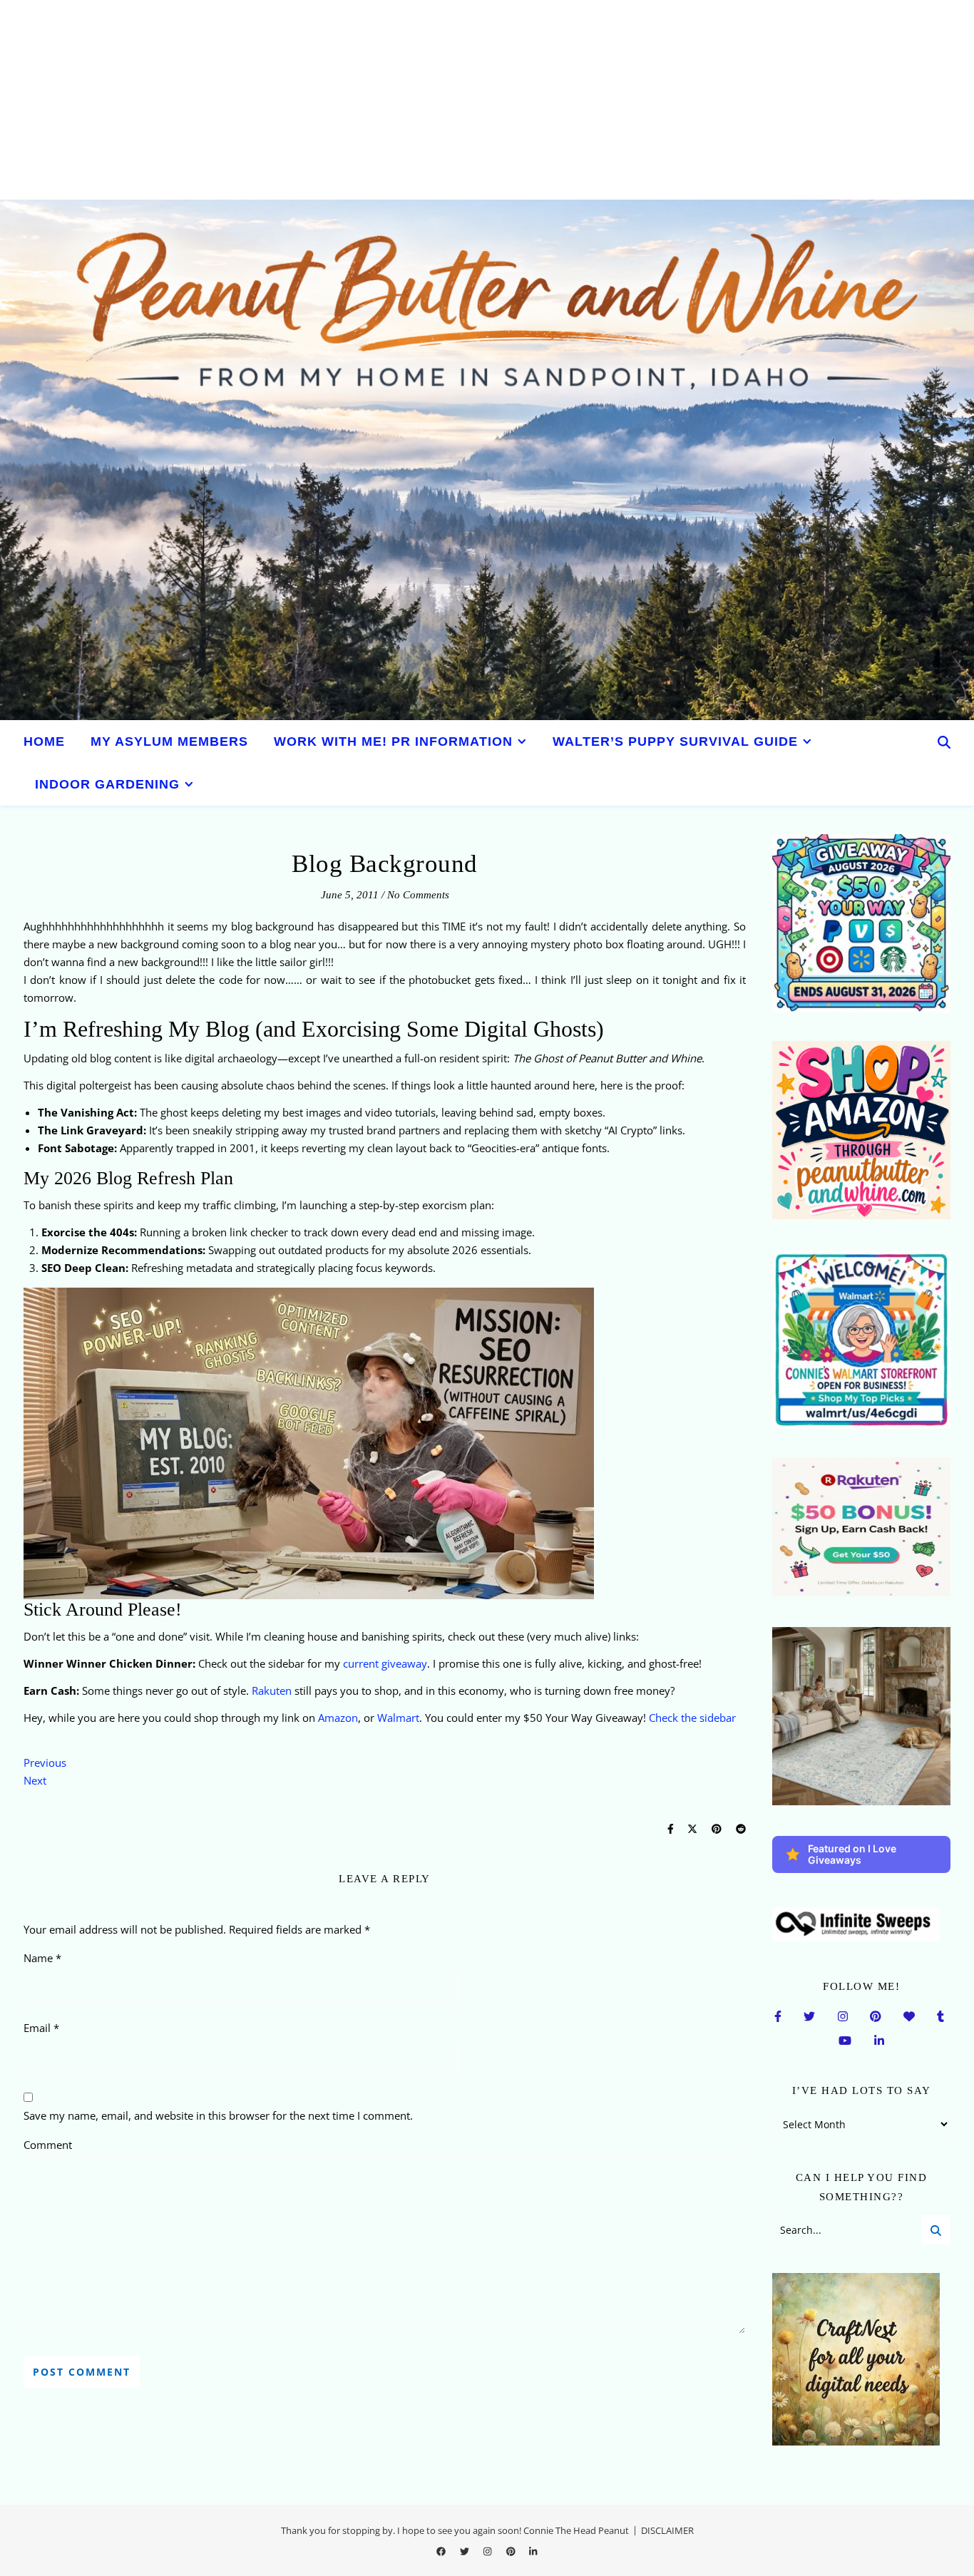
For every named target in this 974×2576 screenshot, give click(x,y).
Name (42, 1958)
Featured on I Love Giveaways (852, 1854)
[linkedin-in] (533, 2551)
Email (41, 2028)
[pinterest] (512, 2551)
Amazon (338, 1718)
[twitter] (466, 2551)
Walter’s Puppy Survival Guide (675, 742)
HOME (44, 742)
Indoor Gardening (107, 784)
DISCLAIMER (667, 2530)
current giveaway (385, 1663)
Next (35, 1780)
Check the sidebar (692, 1718)
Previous (45, 1762)
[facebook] (442, 2551)
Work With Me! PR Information (393, 742)
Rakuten (272, 1690)
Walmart (398, 1718)
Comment (48, 2145)
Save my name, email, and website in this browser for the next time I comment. (218, 2115)
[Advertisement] (428, 100)
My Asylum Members (169, 742)
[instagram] (488, 2551)
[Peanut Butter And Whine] (487, 460)
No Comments (418, 895)
